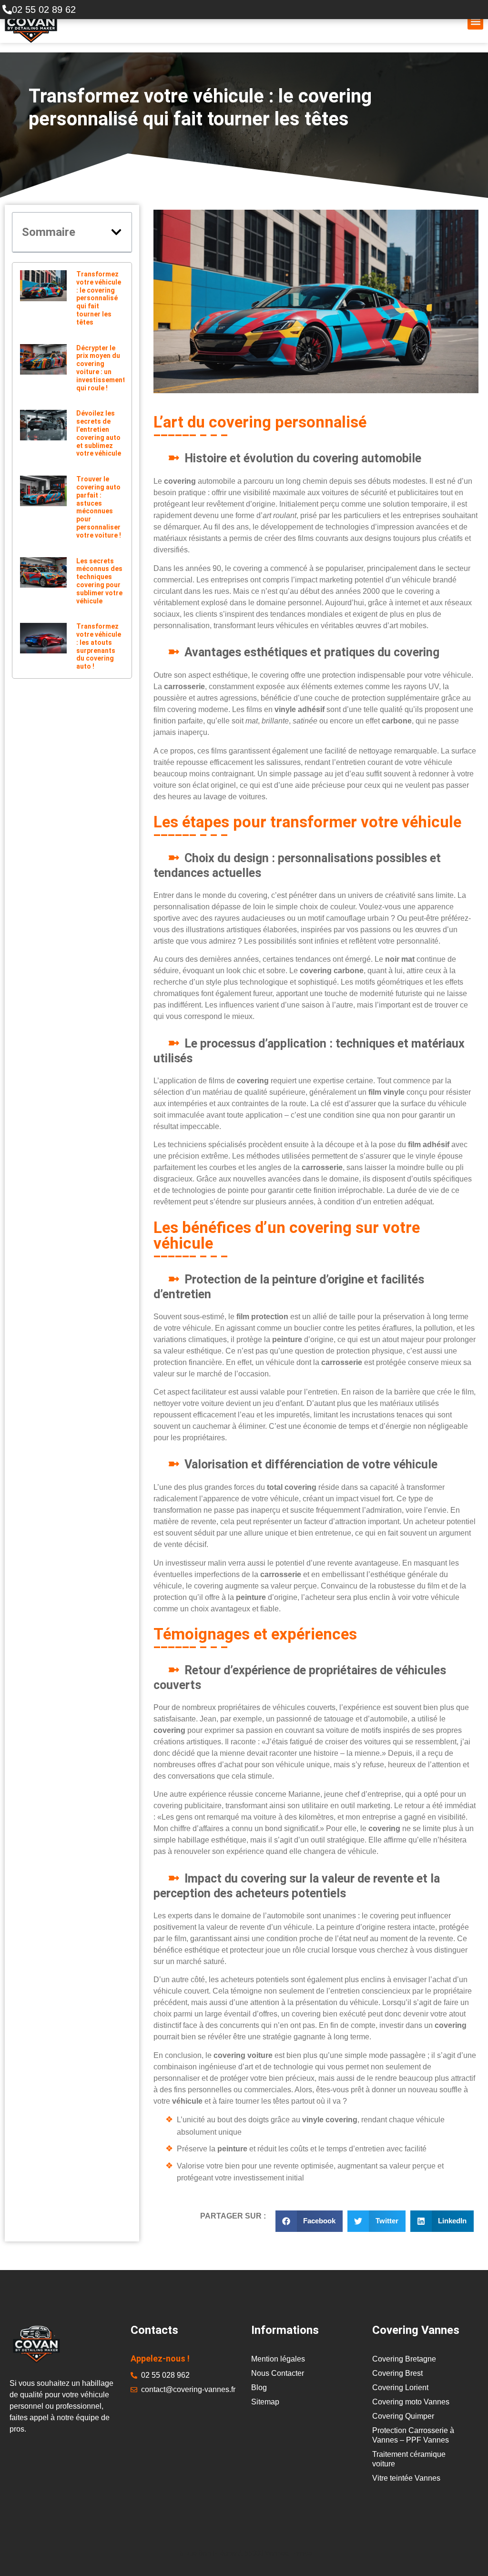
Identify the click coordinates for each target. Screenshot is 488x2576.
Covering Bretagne (404, 2359)
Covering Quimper (403, 2416)
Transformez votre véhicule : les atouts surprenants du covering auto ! (99, 646)
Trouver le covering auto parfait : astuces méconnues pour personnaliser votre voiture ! (99, 507)
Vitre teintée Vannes (406, 2478)
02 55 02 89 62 (44, 10)
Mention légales (278, 2359)
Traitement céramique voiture (409, 2459)
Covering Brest (397, 2373)
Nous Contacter (278, 2373)
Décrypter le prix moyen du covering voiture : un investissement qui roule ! (101, 368)
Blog (259, 2388)
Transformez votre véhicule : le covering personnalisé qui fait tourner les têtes (99, 298)
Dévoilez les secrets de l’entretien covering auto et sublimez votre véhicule (99, 433)
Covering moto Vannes (411, 2402)
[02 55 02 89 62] (7, 10)
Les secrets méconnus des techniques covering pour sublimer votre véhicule (99, 581)
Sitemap (265, 2402)
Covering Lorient (400, 2388)
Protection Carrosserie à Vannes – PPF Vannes (413, 2435)
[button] (475, 22)
